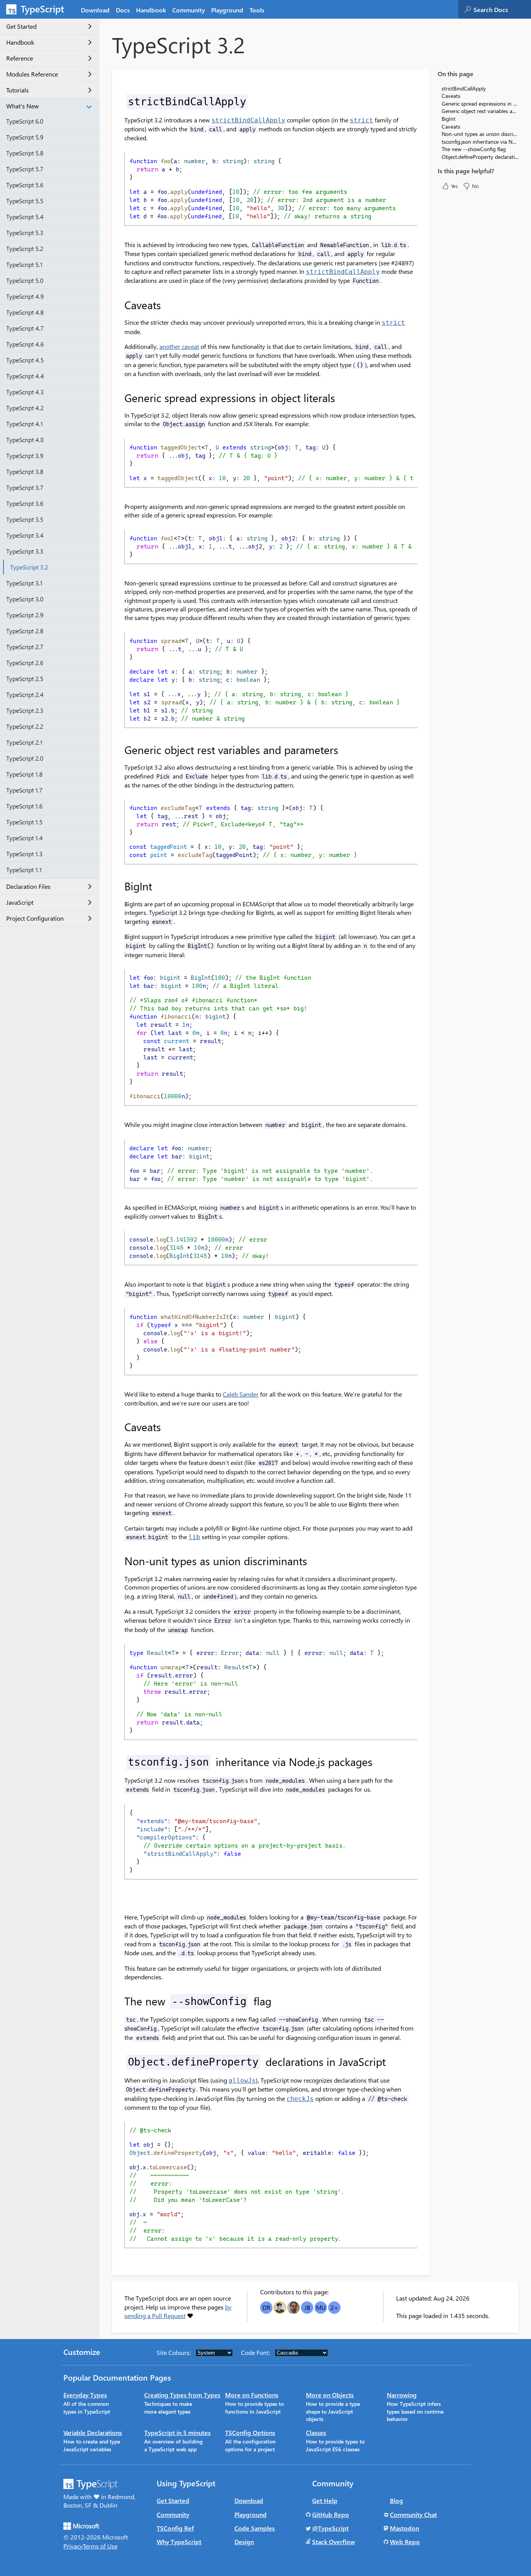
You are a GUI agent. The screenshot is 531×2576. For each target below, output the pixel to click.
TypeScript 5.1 (24, 264)
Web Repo (405, 2542)
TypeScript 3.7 (25, 487)
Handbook (151, 10)
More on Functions (252, 2395)
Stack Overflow (334, 2542)
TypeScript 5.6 (25, 185)
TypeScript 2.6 (25, 663)
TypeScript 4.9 (25, 296)
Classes (316, 2432)
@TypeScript (330, 2528)
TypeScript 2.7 (25, 647)
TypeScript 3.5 (25, 519)
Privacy (73, 2546)
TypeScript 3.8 (25, 471)
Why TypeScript (179, 2542)
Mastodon (404, 2528)
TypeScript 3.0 (25, 599)
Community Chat (413, 2514)
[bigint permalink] (119, 886)
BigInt (449, 119)
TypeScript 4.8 (25, 312)
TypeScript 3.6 (25, 503)
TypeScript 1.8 (24, 774)
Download (95, 10)
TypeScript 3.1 (24, 583)
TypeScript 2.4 (25, 694)
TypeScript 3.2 (29, 567)
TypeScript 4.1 (24, 424)
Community (189, 10)
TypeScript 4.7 (25, 328)
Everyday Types (85, 2395)
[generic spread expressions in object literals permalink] (119, 398)
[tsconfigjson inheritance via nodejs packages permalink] (119, 1762)
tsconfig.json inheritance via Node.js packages (480, 142)
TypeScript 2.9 (25, 615)
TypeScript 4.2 (25, 408)
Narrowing (402, 2395)
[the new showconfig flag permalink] (119, 2001)
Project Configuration (35, 919)
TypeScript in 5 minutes (177, 2432)
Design (244, 2542)
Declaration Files (28, 887)
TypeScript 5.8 (25, 153)
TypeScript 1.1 (24, 870)
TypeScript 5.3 (25, 233)
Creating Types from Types (182, 2395)
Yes (454, 186)
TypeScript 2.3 (25, 710)
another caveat (179, 346)
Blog (397, 2500)
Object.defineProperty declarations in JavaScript (480, 157)
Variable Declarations (93, 2432)
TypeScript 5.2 (25, 248)
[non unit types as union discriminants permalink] (119, 1561)
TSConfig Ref (175, 2528)
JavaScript (20, 903)
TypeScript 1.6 (24, 806)
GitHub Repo (331, 2514)
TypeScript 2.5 (25, 678)
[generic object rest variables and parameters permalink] (119, 750)
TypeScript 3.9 (25, 455)
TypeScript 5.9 (25, 137)
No (475, 186)
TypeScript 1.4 (24, 838)
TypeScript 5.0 (25, 280)
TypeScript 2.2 (25, 726)
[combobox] (502, 9)
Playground (227, 10)
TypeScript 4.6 (25, 344)
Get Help (325, 2500)
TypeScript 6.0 (25, 121)
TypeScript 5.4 (25, 217)
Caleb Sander (241, 1394)
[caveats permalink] (119, 305)
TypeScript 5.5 (25, 201)
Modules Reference (32, 74)
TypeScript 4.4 (25, 376)
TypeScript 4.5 (25, 360)
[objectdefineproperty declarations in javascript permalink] (119, 2062)
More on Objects (330, 2395)
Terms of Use (100, 2546)
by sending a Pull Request (178, 2311)
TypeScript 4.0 (25, 440)
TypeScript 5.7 (25, 169)
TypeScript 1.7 (24, 790)
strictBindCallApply (464, 88)
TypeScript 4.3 (25, 392)
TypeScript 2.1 (24, 742)
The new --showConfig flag (474, 149)
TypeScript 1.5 (24, 822)
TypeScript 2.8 (25, 631)
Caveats (451, 96)
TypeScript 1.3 (24, 854)
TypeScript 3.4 (25, 535)
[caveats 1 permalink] (119, 1427)
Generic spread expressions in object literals (480, 104)
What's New (23, 106)
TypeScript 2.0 (25, 758)
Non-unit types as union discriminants (480, 134)
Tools (257, 10)
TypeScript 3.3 (25, 551)
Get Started (21, 27)
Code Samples (255, 2528)
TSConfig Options (250, 2432)
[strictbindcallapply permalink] (119, 101)
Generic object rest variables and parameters (480, 111)
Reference (20, 58)
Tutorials (17, 90)
